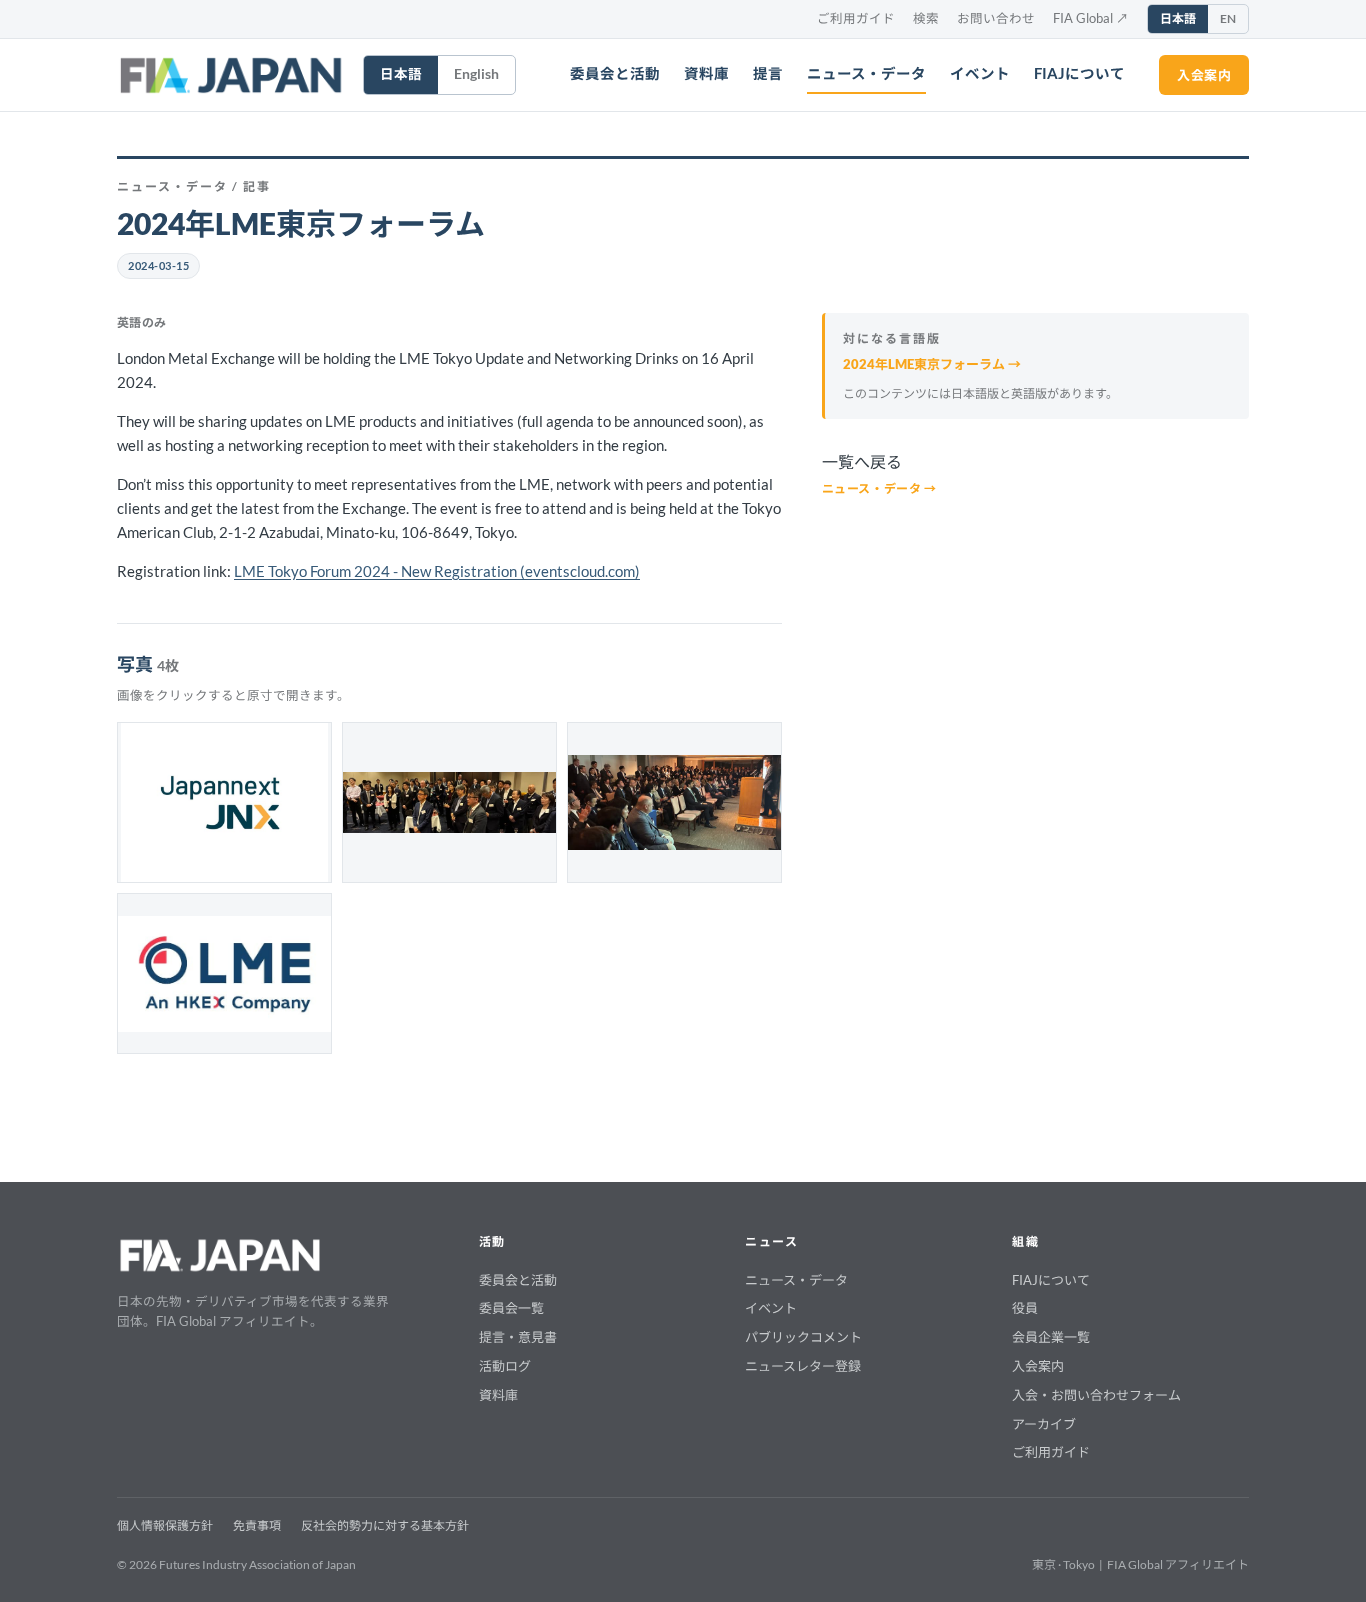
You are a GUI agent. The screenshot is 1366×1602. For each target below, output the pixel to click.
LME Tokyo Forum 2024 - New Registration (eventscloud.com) (437, 571)
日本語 (1178, 18)
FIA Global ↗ (1091, 18)
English (476, 74)
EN (1228, 18)
